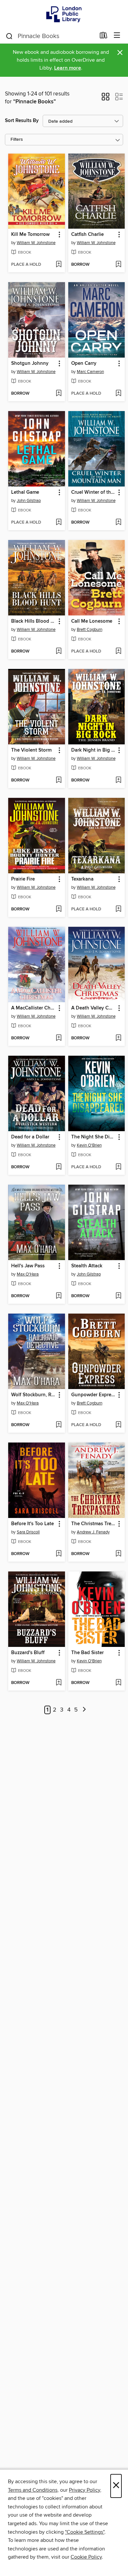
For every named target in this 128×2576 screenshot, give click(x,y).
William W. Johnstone (36, 243)
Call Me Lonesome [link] (92, 621)
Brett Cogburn (90, 630)
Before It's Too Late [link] (32, 1524)
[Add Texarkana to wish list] (118, 909)
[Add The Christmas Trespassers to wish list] (118, 1554)
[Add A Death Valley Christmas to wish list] (118, 1038)
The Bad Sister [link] (87, 1653)
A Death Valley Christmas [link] (94, 1008)
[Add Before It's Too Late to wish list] (59, 1554)
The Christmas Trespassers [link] (94, 1524)
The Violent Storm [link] (31, 750)
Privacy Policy (85, 2490)
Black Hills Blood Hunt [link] (33, 621)
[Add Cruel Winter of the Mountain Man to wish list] (118, 523)
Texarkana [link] (82, 879)
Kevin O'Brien (89, 1145)
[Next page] (84, 1710)
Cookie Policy (86, 2557)
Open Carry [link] (84, 364)
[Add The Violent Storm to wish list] (59, 780)
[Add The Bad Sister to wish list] (118, 1683)
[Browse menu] (117, 36)
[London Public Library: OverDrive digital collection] (64, 14)
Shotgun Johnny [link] (30, 364)
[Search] (9, 36)
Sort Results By (22, 121)
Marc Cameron (90, 372)
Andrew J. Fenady (93, 1532)
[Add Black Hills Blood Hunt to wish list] (59, 652)
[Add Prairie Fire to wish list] (59, 909)
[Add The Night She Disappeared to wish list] (118, 1167)
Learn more (68, 68)
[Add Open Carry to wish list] (118, 394)
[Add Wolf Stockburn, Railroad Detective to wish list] (59, 1425)
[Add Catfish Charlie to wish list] (118, 265)
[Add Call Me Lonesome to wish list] (118, 652)
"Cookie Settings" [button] (85, 2532)
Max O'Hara (28, 1274)
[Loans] (104, 37)
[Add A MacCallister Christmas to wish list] (59, 1038)
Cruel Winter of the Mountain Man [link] (94, 492)
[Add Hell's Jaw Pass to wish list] (59, 1296)
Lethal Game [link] (25, 492)
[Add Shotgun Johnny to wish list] (59, 394)
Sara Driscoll (28, 1532)
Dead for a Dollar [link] (30, 1137)
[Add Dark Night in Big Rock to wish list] (118, 780)
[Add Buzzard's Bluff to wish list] (59, 1683)
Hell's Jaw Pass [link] (28, 1266)
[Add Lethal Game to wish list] (59, 523)
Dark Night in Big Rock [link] (94, 750)
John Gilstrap (29, 501)
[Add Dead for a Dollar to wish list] (59, 1167)
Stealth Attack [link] (87, 1266)
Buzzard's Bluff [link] (28, 1653)
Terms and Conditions (33, 2490)
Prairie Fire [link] (23, 879)
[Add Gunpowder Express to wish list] (118, 1425)
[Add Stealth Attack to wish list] (118, 1296)
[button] (106, 99)
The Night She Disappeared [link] (94, 1137)
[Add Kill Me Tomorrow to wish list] (59, 265)
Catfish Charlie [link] (87, 235)
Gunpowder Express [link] (94, 1395)
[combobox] (50, 36)
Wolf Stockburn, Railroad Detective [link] (33, 1395)
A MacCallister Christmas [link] (33, 1008)
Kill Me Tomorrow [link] (30, 235)
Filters (17, 140)
